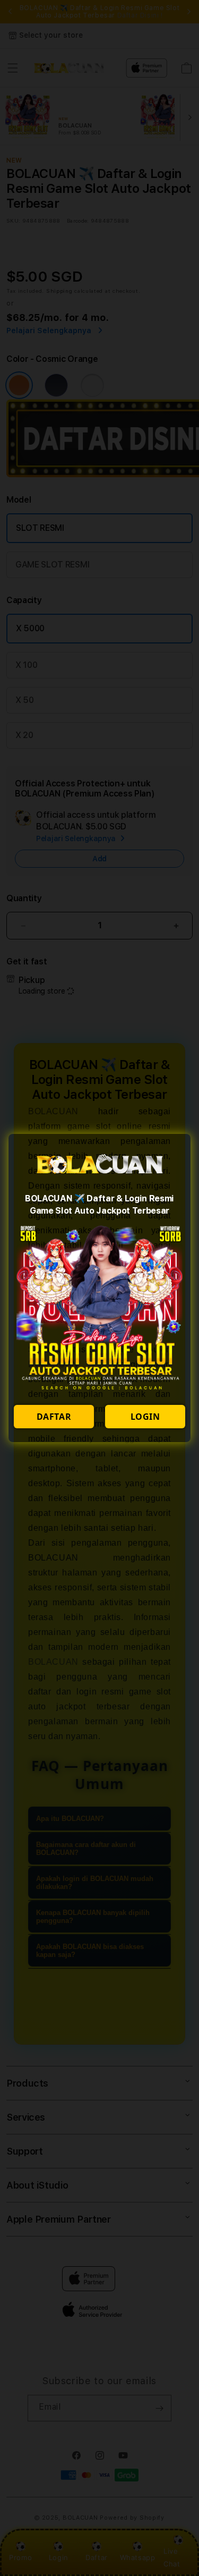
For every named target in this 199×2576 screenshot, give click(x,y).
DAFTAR (54, 1417)
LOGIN (145, 1417)
